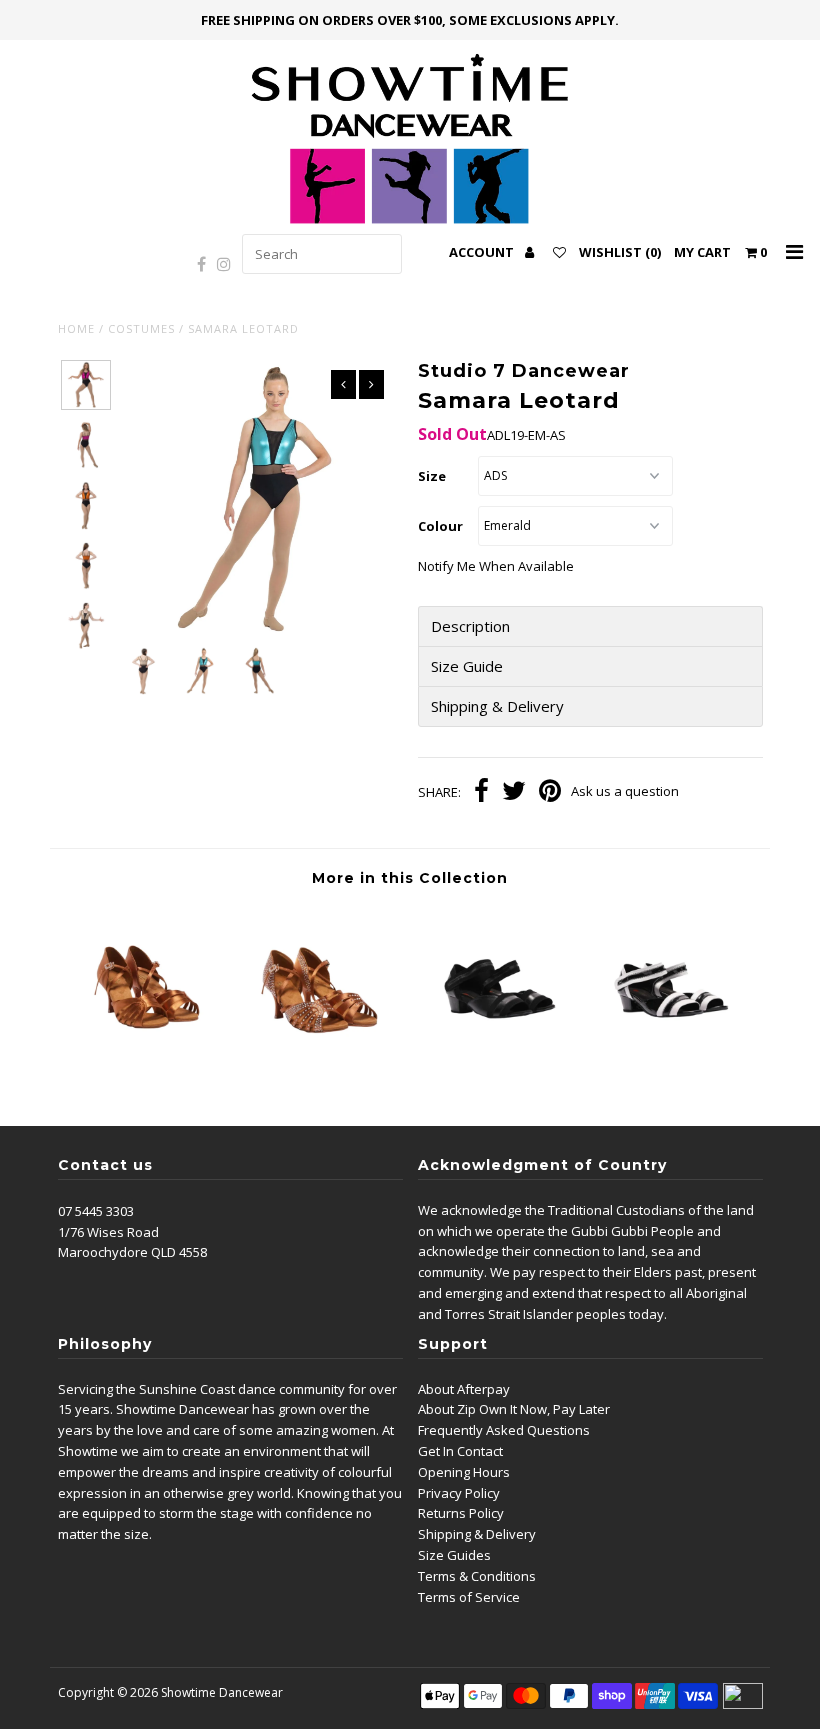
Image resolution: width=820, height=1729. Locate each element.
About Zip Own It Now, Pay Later (514, 1409)
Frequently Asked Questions (504, 1430)
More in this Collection (410, 878)
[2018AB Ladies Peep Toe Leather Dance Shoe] (498, 1064)
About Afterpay (464, 1389)
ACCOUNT (483, 252)
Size (432, 476)
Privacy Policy (459, 1493)
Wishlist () (620, 252)
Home (76, 328)
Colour (440, 526)
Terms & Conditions (477, 1576)
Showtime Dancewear (222, 1692)
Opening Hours (464, 1472)
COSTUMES (141, 328)
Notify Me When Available (496, 566)
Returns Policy (461, 1513)
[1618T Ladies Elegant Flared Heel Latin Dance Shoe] (146, 1064)
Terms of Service (469, 1597)
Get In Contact (460, 1451)
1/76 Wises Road (108, 1232)
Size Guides (454, 1555)
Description (470, 626)
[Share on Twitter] (514, 793)
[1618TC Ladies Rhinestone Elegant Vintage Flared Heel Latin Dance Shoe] (322, 1064)
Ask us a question (625, 791)
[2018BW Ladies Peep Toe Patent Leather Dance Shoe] (675, 1064)
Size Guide (467, 666)
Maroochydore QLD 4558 (132, 1252)
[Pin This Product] (550, 793)
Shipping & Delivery (497, 706)
